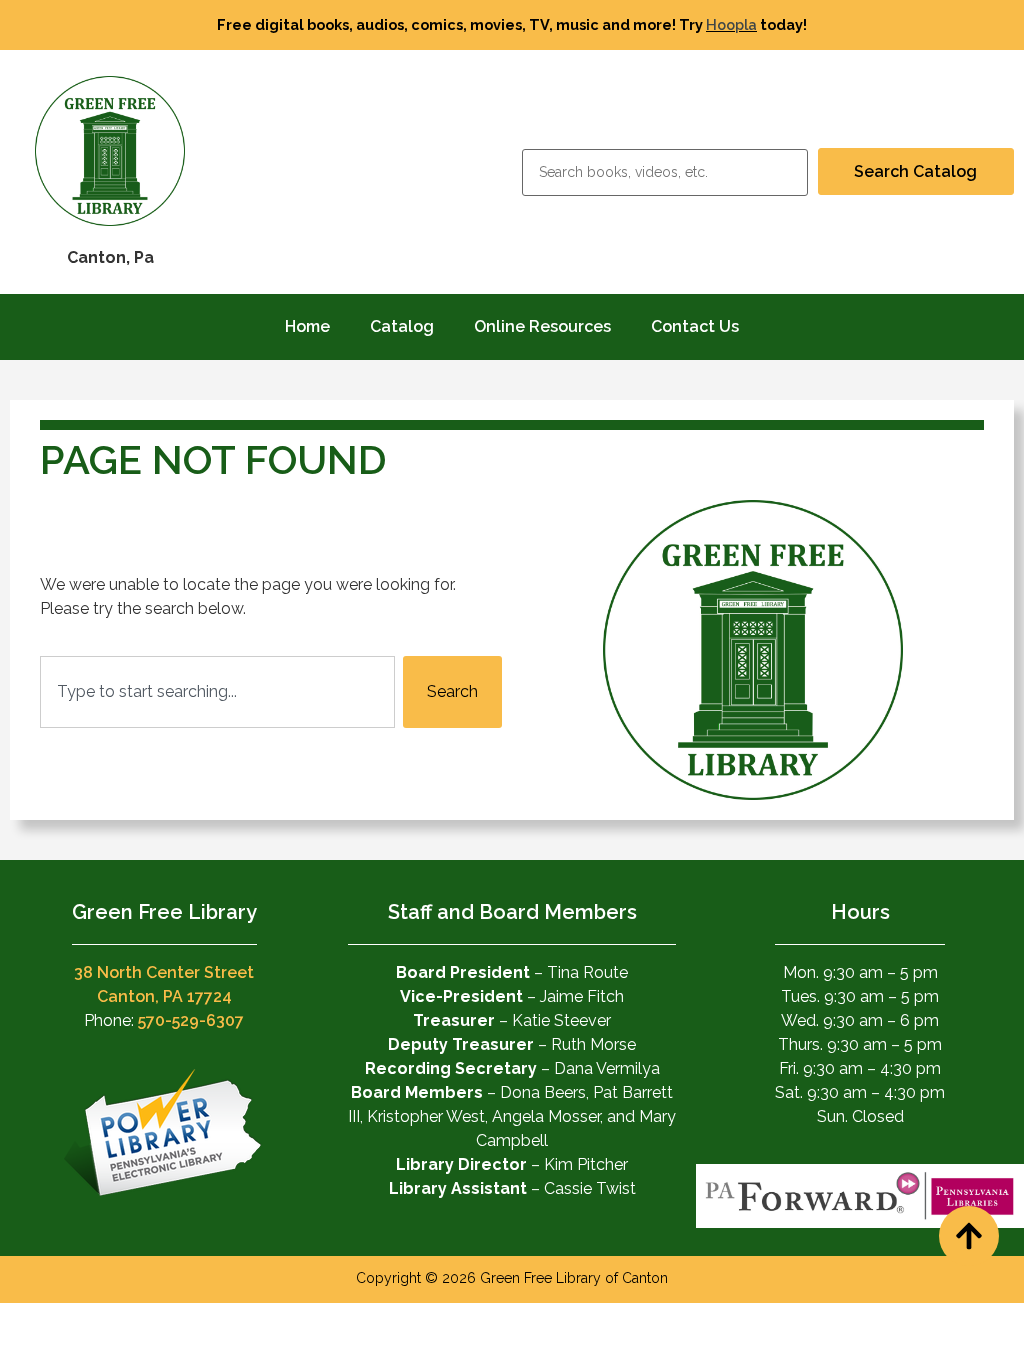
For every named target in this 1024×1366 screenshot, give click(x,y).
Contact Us (695, 326)
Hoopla (731, 24)
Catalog (402, 326)
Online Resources (542, 326)
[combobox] (217, 692)
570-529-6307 (191, 1020)
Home (307, 326)
